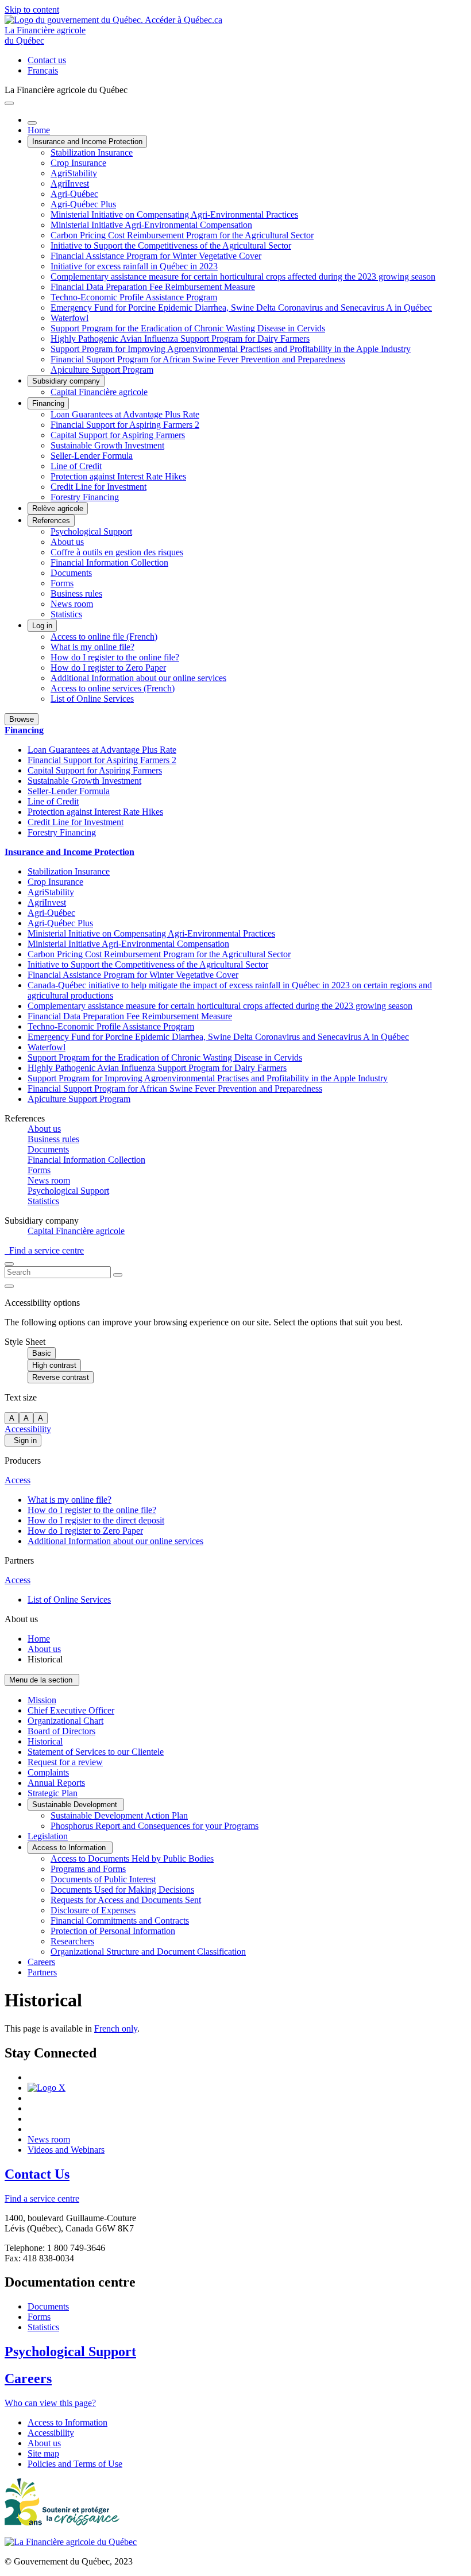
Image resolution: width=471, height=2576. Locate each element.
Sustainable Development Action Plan (119, 1815)
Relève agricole (58, 508)
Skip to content (32, 9)
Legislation (48, 1836)
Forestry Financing (85, 497)
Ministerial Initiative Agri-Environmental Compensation (151, 225)
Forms (62, 583)
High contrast (54, 1365)
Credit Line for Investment (99, 487)
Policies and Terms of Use (75, 2464)
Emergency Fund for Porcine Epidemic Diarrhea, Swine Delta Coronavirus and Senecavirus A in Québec (241, 308)
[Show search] (9, 1264)
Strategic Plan (53, 1793)
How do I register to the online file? (115, 657)
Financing (48, 403)
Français (43, 70)
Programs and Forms (88, 1869)
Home (39, 130)
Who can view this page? (50, 2403)
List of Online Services (92, 699)
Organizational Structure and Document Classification (148, 1952)
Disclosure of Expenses (93, 1910)
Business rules (76, 593)
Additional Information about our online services (138, 678)
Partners (42, 1972)
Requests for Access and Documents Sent (126, 1900)
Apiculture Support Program (102, 370)
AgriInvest (70, 183)
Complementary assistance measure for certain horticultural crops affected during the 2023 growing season (243, 276)
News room (72, 604)
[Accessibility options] (9, 1286)
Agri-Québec (74, 194)
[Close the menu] (32, 123)
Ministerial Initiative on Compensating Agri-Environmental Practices (174, 214)
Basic (42, 1353)
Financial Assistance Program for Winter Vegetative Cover (156, 256)
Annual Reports (56, 1783)
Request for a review (65, 1762)
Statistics (66, 614)
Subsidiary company (66, 381)
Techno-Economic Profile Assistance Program (134, 297)
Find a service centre (44, 1250)
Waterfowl (70, 318)
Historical (45, 1741)
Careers (41, 1962)
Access (18, 1480)
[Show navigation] (9, 103)
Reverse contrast (61, 1377)
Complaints (48, 1772)
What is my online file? (92, 647)
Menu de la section (42, 1680)
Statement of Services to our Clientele (96, 1752)
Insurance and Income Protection (87, 142)
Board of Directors (61, 1731)
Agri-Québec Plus (83, 204)
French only (116, 2028)
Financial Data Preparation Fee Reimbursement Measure (153, 287)
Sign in (23, 1440)
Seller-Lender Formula (92, 456)
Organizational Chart (65, 1721)
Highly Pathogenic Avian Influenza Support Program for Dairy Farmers (180, 339)
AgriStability (74, 173)
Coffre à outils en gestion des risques (117, 552)
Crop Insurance (78, 163)
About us (67, 542)
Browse (22, 719)
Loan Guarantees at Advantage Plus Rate (125, 414)
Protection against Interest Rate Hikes (118, 476)
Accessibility (28, 1429)
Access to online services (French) (113, 688)
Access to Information (70, 1848)
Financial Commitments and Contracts (120, 1921)
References (51, 521)
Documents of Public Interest (103, 1879)
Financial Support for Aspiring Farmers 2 (125, 425)
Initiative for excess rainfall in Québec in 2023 (134, 266)
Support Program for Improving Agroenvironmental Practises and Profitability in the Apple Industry (231, 349)
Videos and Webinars (66, 2150)
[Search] (118, 1275)
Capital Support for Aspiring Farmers (118, 435)
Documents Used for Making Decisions (122, 1890)
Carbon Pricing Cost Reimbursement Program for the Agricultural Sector (182, 235)
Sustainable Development (76, 1805)
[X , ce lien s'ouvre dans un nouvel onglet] (47, 2088)
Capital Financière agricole (99, 392)
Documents (71, 573)
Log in (42, 626)
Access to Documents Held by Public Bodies (132, 1858)
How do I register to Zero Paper (108, 668)
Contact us (47, 60)
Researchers (72, 1941)
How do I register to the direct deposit (96, 1520)
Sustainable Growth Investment (107, 445)
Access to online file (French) (104, 637)
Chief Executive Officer (71, 1710)
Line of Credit (76, 466)
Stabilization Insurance (92, 152)
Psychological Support (91, 531)
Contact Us (37, 2174)
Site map (43, 2453)
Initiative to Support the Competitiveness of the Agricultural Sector (171, 245)
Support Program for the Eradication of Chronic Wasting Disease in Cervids (188, 328)
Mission (42, 1700)
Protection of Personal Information (113, 1931)
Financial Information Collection (109, 562)
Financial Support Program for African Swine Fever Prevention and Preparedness (198, 359)
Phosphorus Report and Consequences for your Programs (155, 1826)
